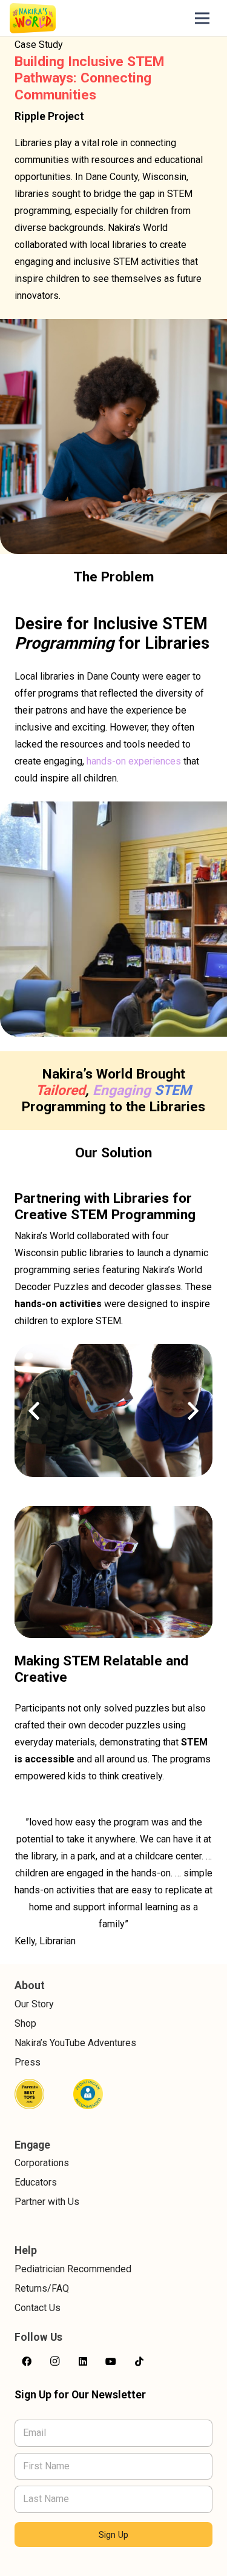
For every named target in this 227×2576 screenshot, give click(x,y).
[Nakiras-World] (33, 18)
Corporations (42, 2163)
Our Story (34, 2004)
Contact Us (38, 2308)
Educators (36, 2182)
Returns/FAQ (42, 2288)
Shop (25, 2023)
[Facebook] (27, 2361)
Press (28, 2062)
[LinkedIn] (83, 2361)
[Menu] (202, 18)
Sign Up (113, 2535)
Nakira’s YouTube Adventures (75, 2043)
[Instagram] (54, 2361)
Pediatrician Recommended (73, 2269)
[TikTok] (139, 2361)
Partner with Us (47, 2202)
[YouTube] (111, 2361)
